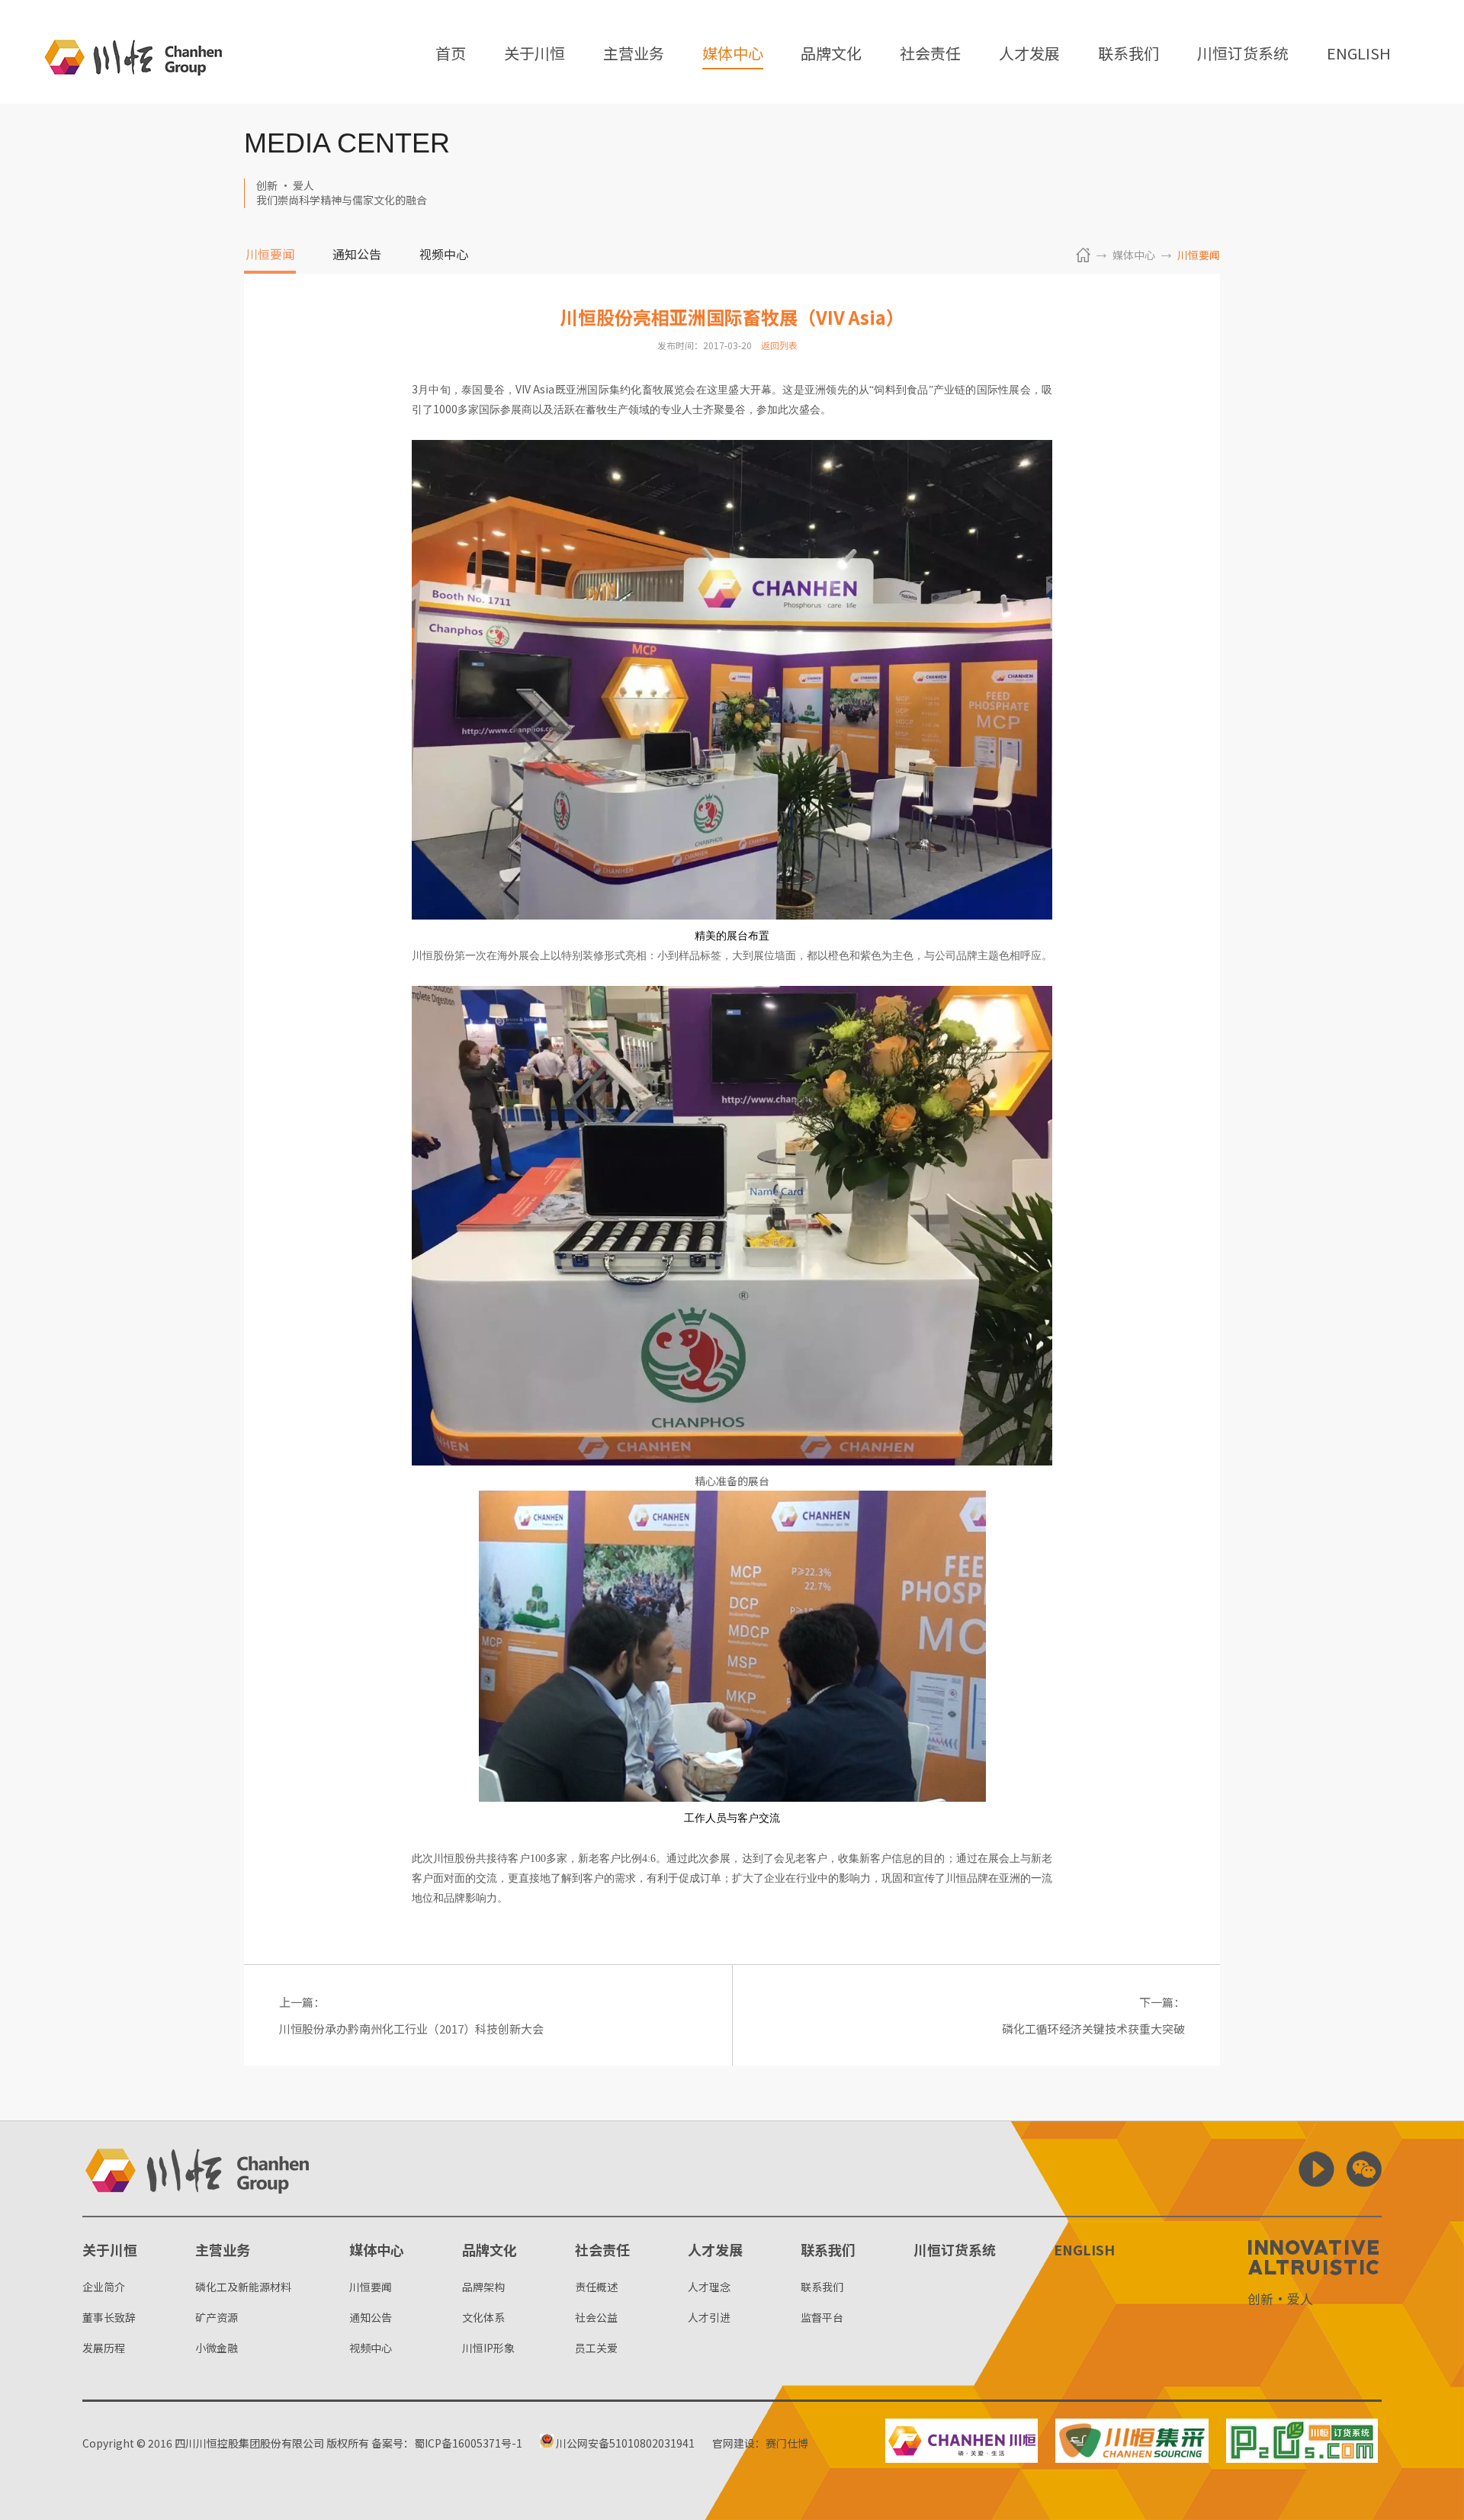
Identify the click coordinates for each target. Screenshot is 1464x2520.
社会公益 (596, 2317)
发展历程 (104, 2348)
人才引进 (709, 2317)
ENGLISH (1359, 55)
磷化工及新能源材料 (243, 2287)
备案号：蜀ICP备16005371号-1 (447, 2443)
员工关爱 (596, 2348)
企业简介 (104, 2287)
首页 (451, 55)
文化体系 (483, 2317)
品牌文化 (831, 55)
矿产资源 (217, 2317)
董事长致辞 (109, 2317)
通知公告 (357, 255)
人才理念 (709, 2287)
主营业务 (634, 55)
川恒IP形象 (488, 2348)
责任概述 (596, 2287)
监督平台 (822, 2317)
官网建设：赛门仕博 (760, 2443)
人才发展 (1029, 55)
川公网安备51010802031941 (624, 2443)
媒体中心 (733, 55)
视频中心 (444, 255)
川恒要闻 (270, 255)
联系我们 (1128, 55)
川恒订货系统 (1243, 55)
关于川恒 (535, 55)
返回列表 (779, 345)
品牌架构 (483, 2287)
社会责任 (930, 55)
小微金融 (217, 2348)
